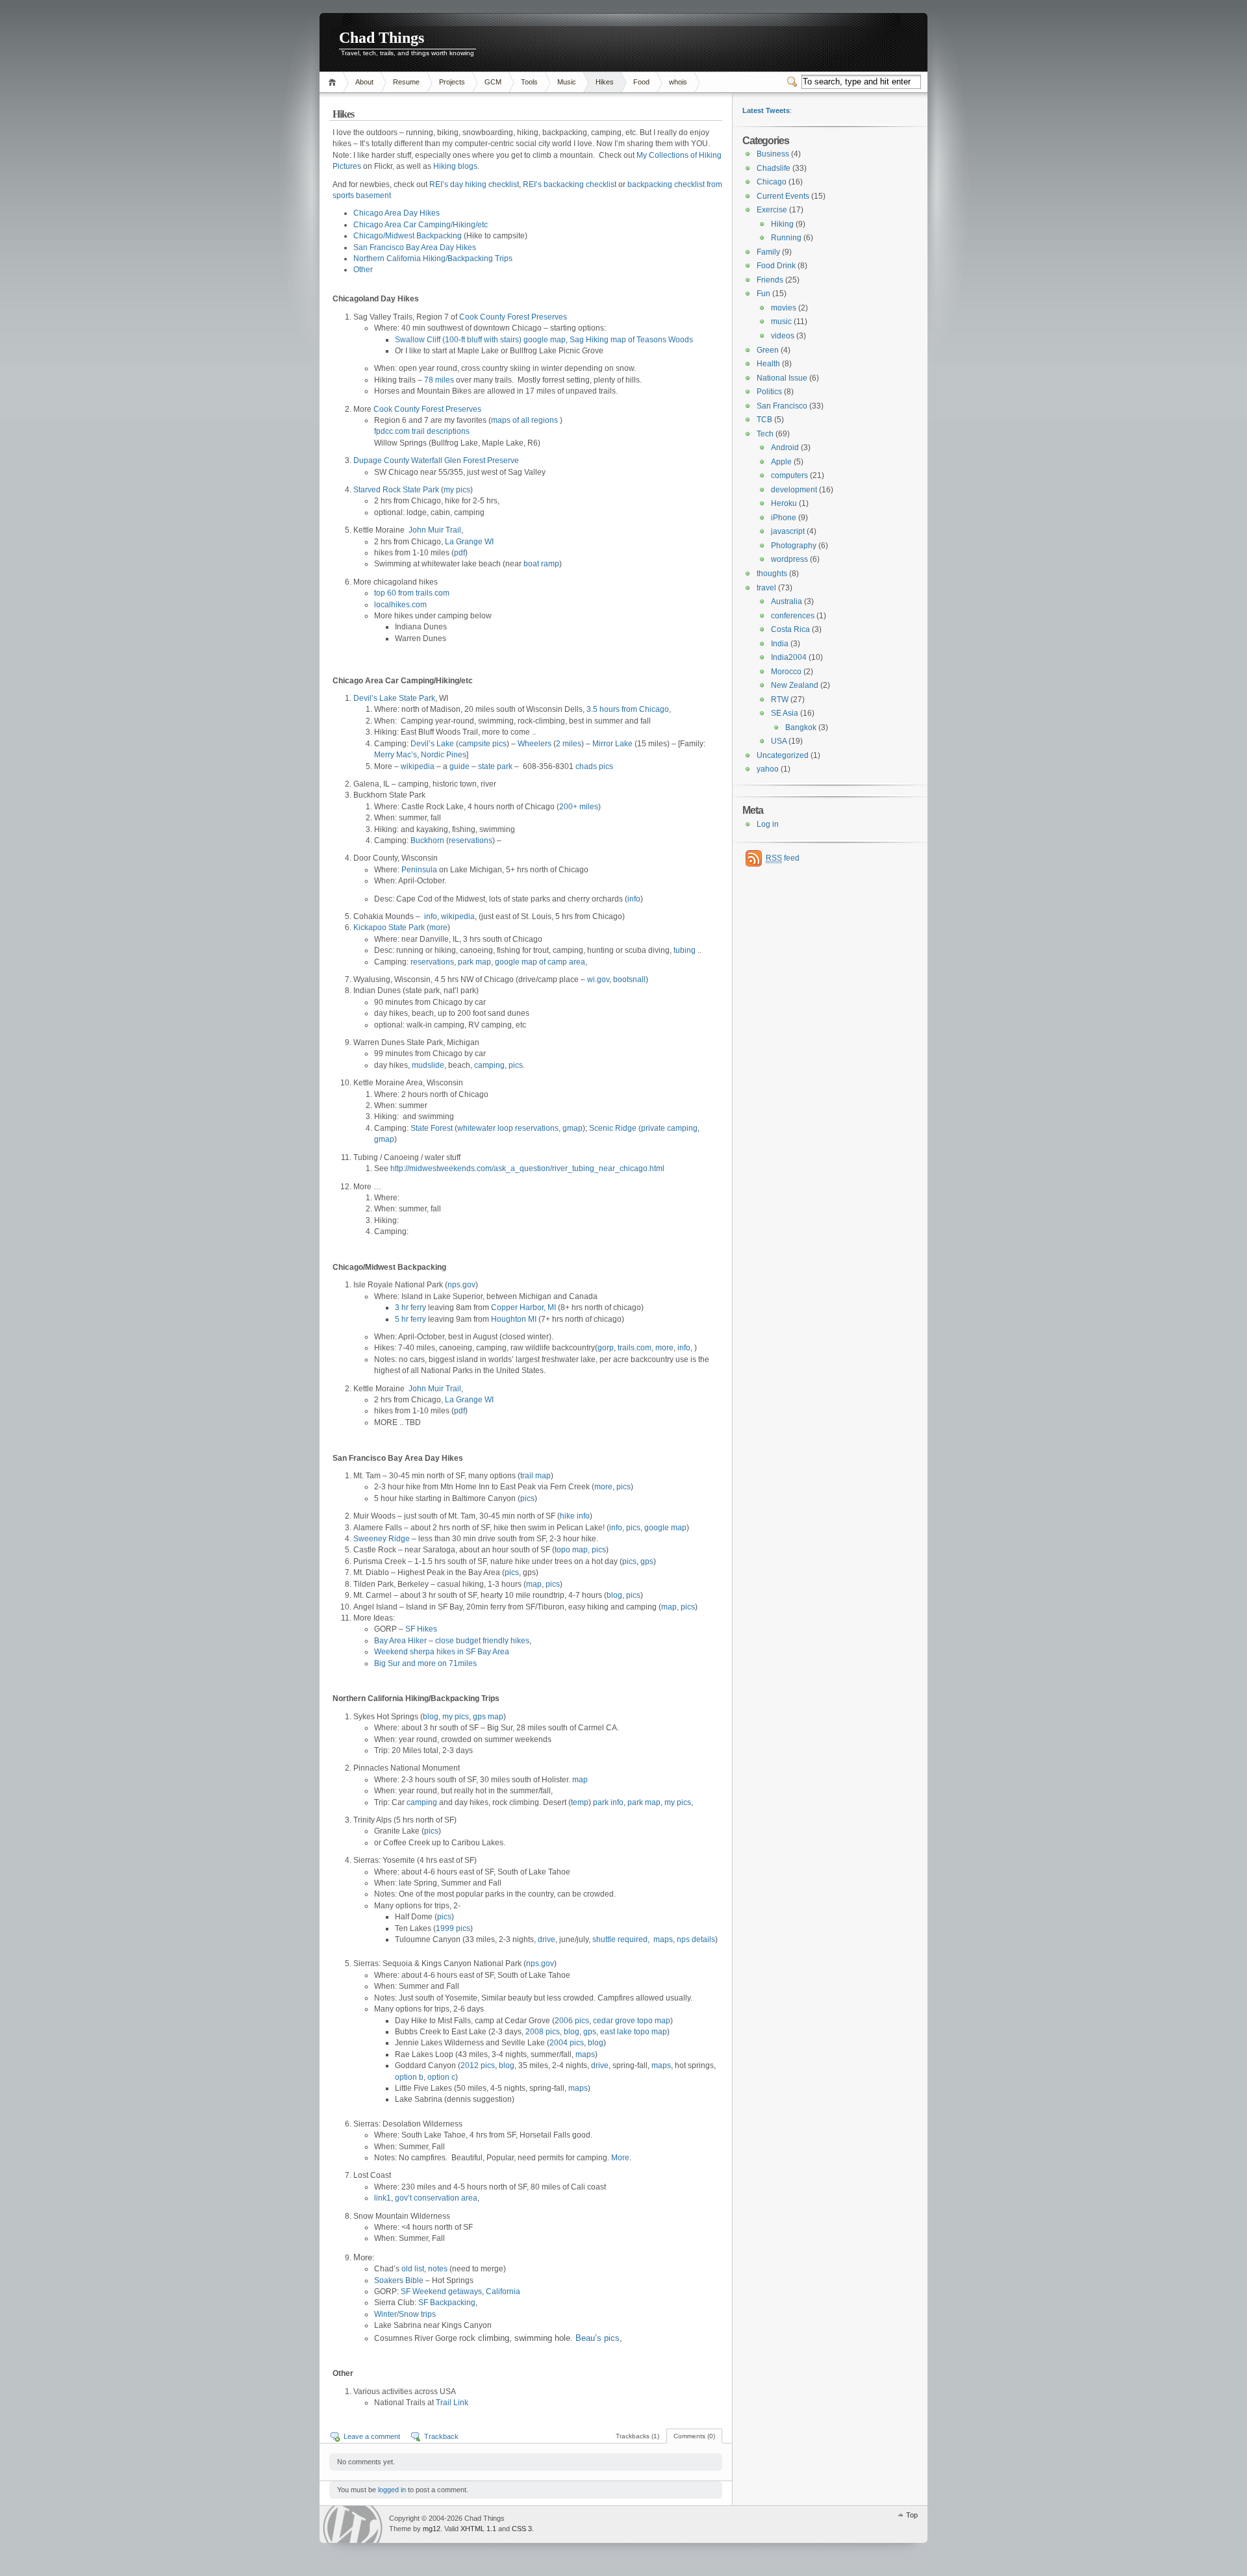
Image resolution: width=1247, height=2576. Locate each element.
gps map (488, 1717)
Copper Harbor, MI (523, 1307)
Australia (787, 601)
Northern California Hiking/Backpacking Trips (433, 259)
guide (460, 766)
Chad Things (382, 38)
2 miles (569, 744)
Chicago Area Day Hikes (397, 213)
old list (413, 2269)
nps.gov (461, 1285)
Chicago (772, 182)
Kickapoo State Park (389, 928)
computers (789, 475)
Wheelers (535, 744)
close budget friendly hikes (482, 1641)
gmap (573, 1128)
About (364, 82)
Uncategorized (783, 755)
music (781, 322)
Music (567, 82)
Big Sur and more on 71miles (425, 1663)
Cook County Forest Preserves (513, 317)
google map (665, 1528)
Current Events (783, 196)
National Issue (782, 378)
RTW (780, 700)
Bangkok (801, 727)
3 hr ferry (410, 1307)
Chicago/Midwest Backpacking (408, 236)
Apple (781, 462)
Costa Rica (790, 629)
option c (441, 2077)
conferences (793, 616)
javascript (788, 531)
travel (766, 588)
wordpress (789, 559)
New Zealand (795, 685)
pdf (460, 553)
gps (647, 1561)
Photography (794, 546)
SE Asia (785, 713)
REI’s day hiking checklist (474, 184)
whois (678, 82)
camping (489, 1065)
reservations (471, 840)
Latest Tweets (766, 110)
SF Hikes (421, 1629)
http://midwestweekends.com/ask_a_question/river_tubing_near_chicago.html (527, 1168)
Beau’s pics (598, 2338)
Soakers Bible (399, 2280)
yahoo (768, 769)
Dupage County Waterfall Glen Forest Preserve (436, 461)
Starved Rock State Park (396, 490)
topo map (571, 1550)
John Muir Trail (435, 530)
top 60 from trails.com (412, 593)
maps (663, 1939)
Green (768, 350)
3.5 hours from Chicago (628, 709)
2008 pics (543, 2032)
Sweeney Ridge (382, 1539)
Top (912, 2515)
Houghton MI (514, 1319)
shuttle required (620, 1939)
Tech (765, 434)
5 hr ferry (410, 1319)
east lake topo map (634, 2032)
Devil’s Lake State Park (394, 698)
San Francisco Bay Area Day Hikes (415, 247)
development (794, 490)
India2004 (789, 657)
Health (768, 364)
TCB (764, 420)
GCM (493, 82)
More (620, 2158)
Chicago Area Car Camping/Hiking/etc (421, 225)
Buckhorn (427, 840)
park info (608, 1802)
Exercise (772, 210)
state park (495, 766)
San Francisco (782, 406)
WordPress (353, 2524)
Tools (529, 82)
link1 (383, 2198)
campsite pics (483, 744)
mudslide (428, 1065)
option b (409, 2077)
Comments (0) (694, 2436)
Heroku (784, 503)
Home (334, 82)
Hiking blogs (455, 166)
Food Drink (776, 266)
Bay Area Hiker (400, 1641)
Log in (768, 824)
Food (641, 82)
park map (474, 962)
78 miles (439, 380)
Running (786, 238)
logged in (392, 2490)
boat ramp (541, 564)
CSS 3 (522, 2529)
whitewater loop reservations (508, 1128)
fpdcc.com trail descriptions (422, 431)
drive (547, 1939)
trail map (535, 1476)
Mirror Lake (612, 744)
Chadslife (774, 168)
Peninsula (419, 870)
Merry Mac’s (396, 755)
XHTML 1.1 (478, 2529)
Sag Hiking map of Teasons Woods (631, 340)
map (534, 1584)
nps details (696, 1939)
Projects (452, 82)
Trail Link (452, 2403)
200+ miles (579, 807)
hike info (575, 1516)
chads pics (594, 766)
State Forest (432, 1128)
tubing (685, 950)
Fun (763, 294)
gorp (606, 1348)
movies (784, 308)
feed (783, 858)
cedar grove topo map (632, 2021)
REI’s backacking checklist (570, 184)
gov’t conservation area (436, 2198)
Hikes (605, 82)
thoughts (772, 574)
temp (580, 1802)
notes (438, 2269)
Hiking (782, 224)
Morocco (786, 672)
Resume (406, 82)
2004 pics (567, 2043)
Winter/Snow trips (405, 2314)
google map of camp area (540, 962)
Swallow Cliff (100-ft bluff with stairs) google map (480, 340)
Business (773, 154)
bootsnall (629, 979)
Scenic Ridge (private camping (643, 1128)
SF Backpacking (447, 2303)
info (634, 899)
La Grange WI (469, 542)
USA (779, 741)
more (438, 928)
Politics (769, 392)
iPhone (784, 518)
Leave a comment (372, 2436)
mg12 (432, 2529)
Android (785, 448)
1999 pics (453, 1928)
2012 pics (478, 2065)
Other (363, 270)
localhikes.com (400, 605)
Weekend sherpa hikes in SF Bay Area (442, 1652)
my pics (457, 490)
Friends (770, 280)
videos (783, 336)
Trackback (441, 2436)
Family (768, 252)
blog (614, 1595)
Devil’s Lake (432, 744)
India (780, 644)
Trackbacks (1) (637, 2436)
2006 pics (572, 2021)
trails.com (635, 1348)
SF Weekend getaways (441, 2292)
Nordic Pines (444, 755)
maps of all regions (524, 420)
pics (516, 1065)
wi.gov (598, 979)
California (503, 2292)
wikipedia (418, 766)
